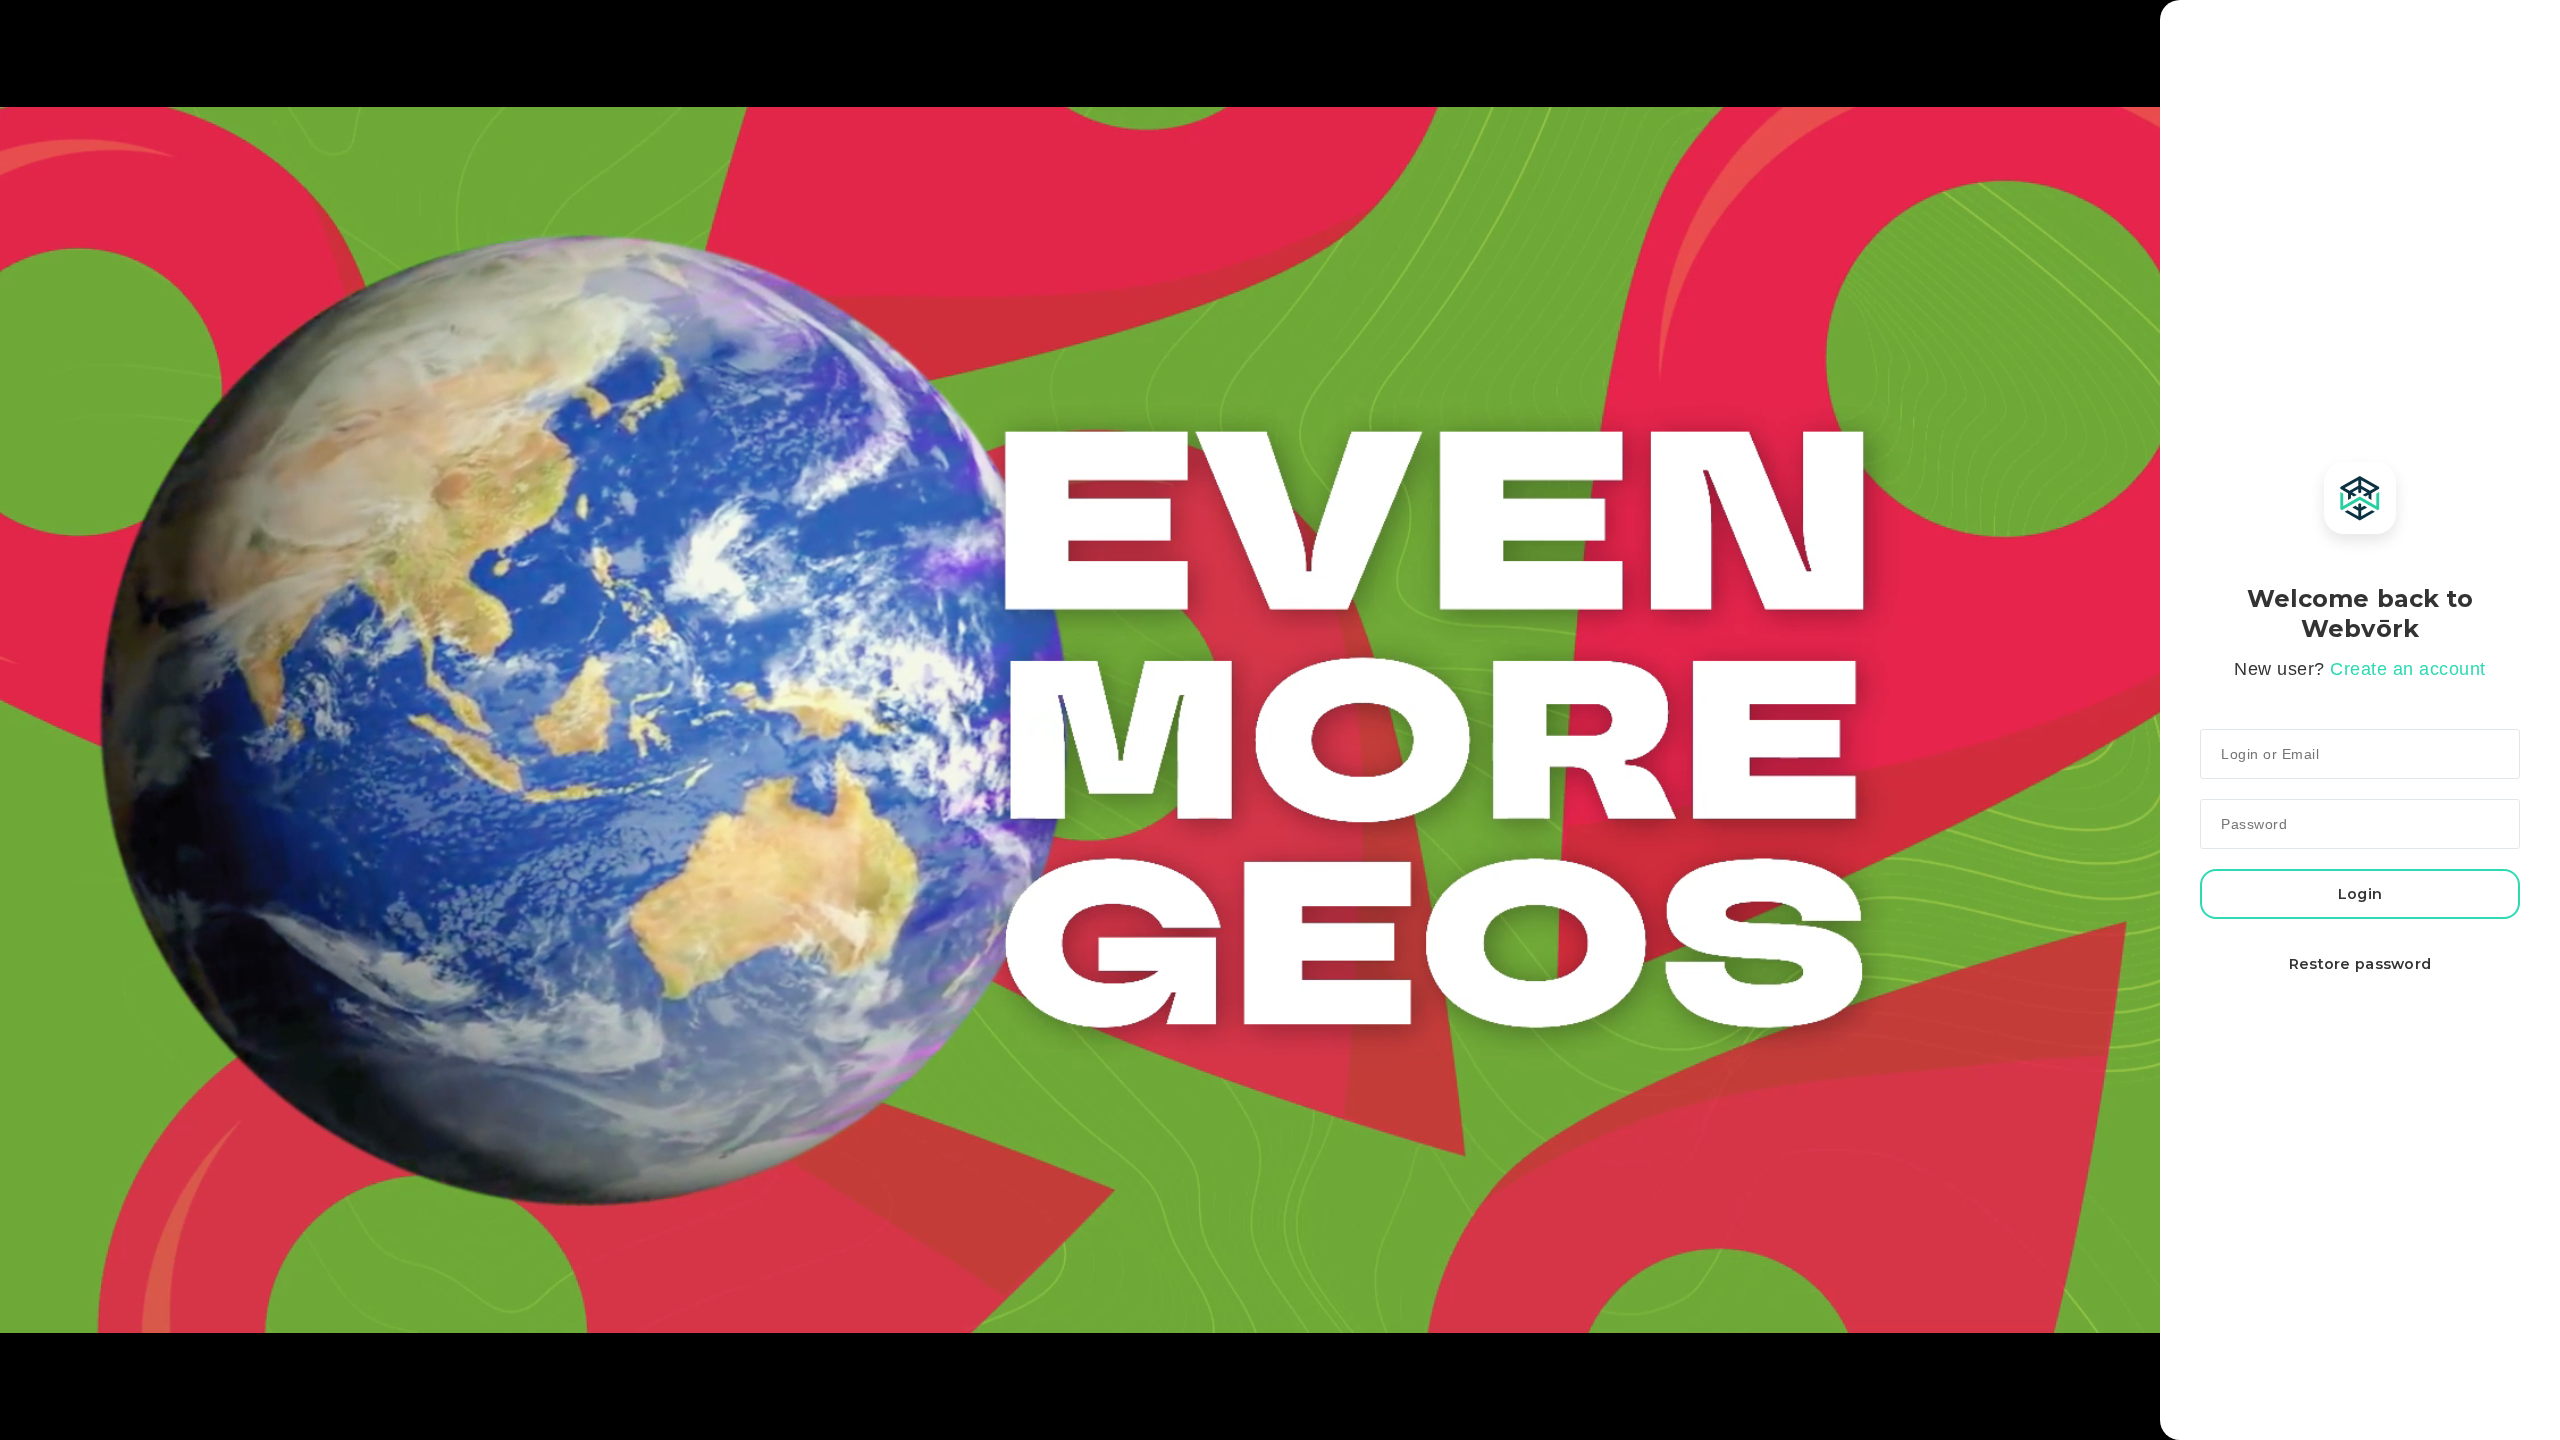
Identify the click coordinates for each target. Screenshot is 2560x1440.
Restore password (2360, 964)
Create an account (2408, 669)
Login (2360, 894)
